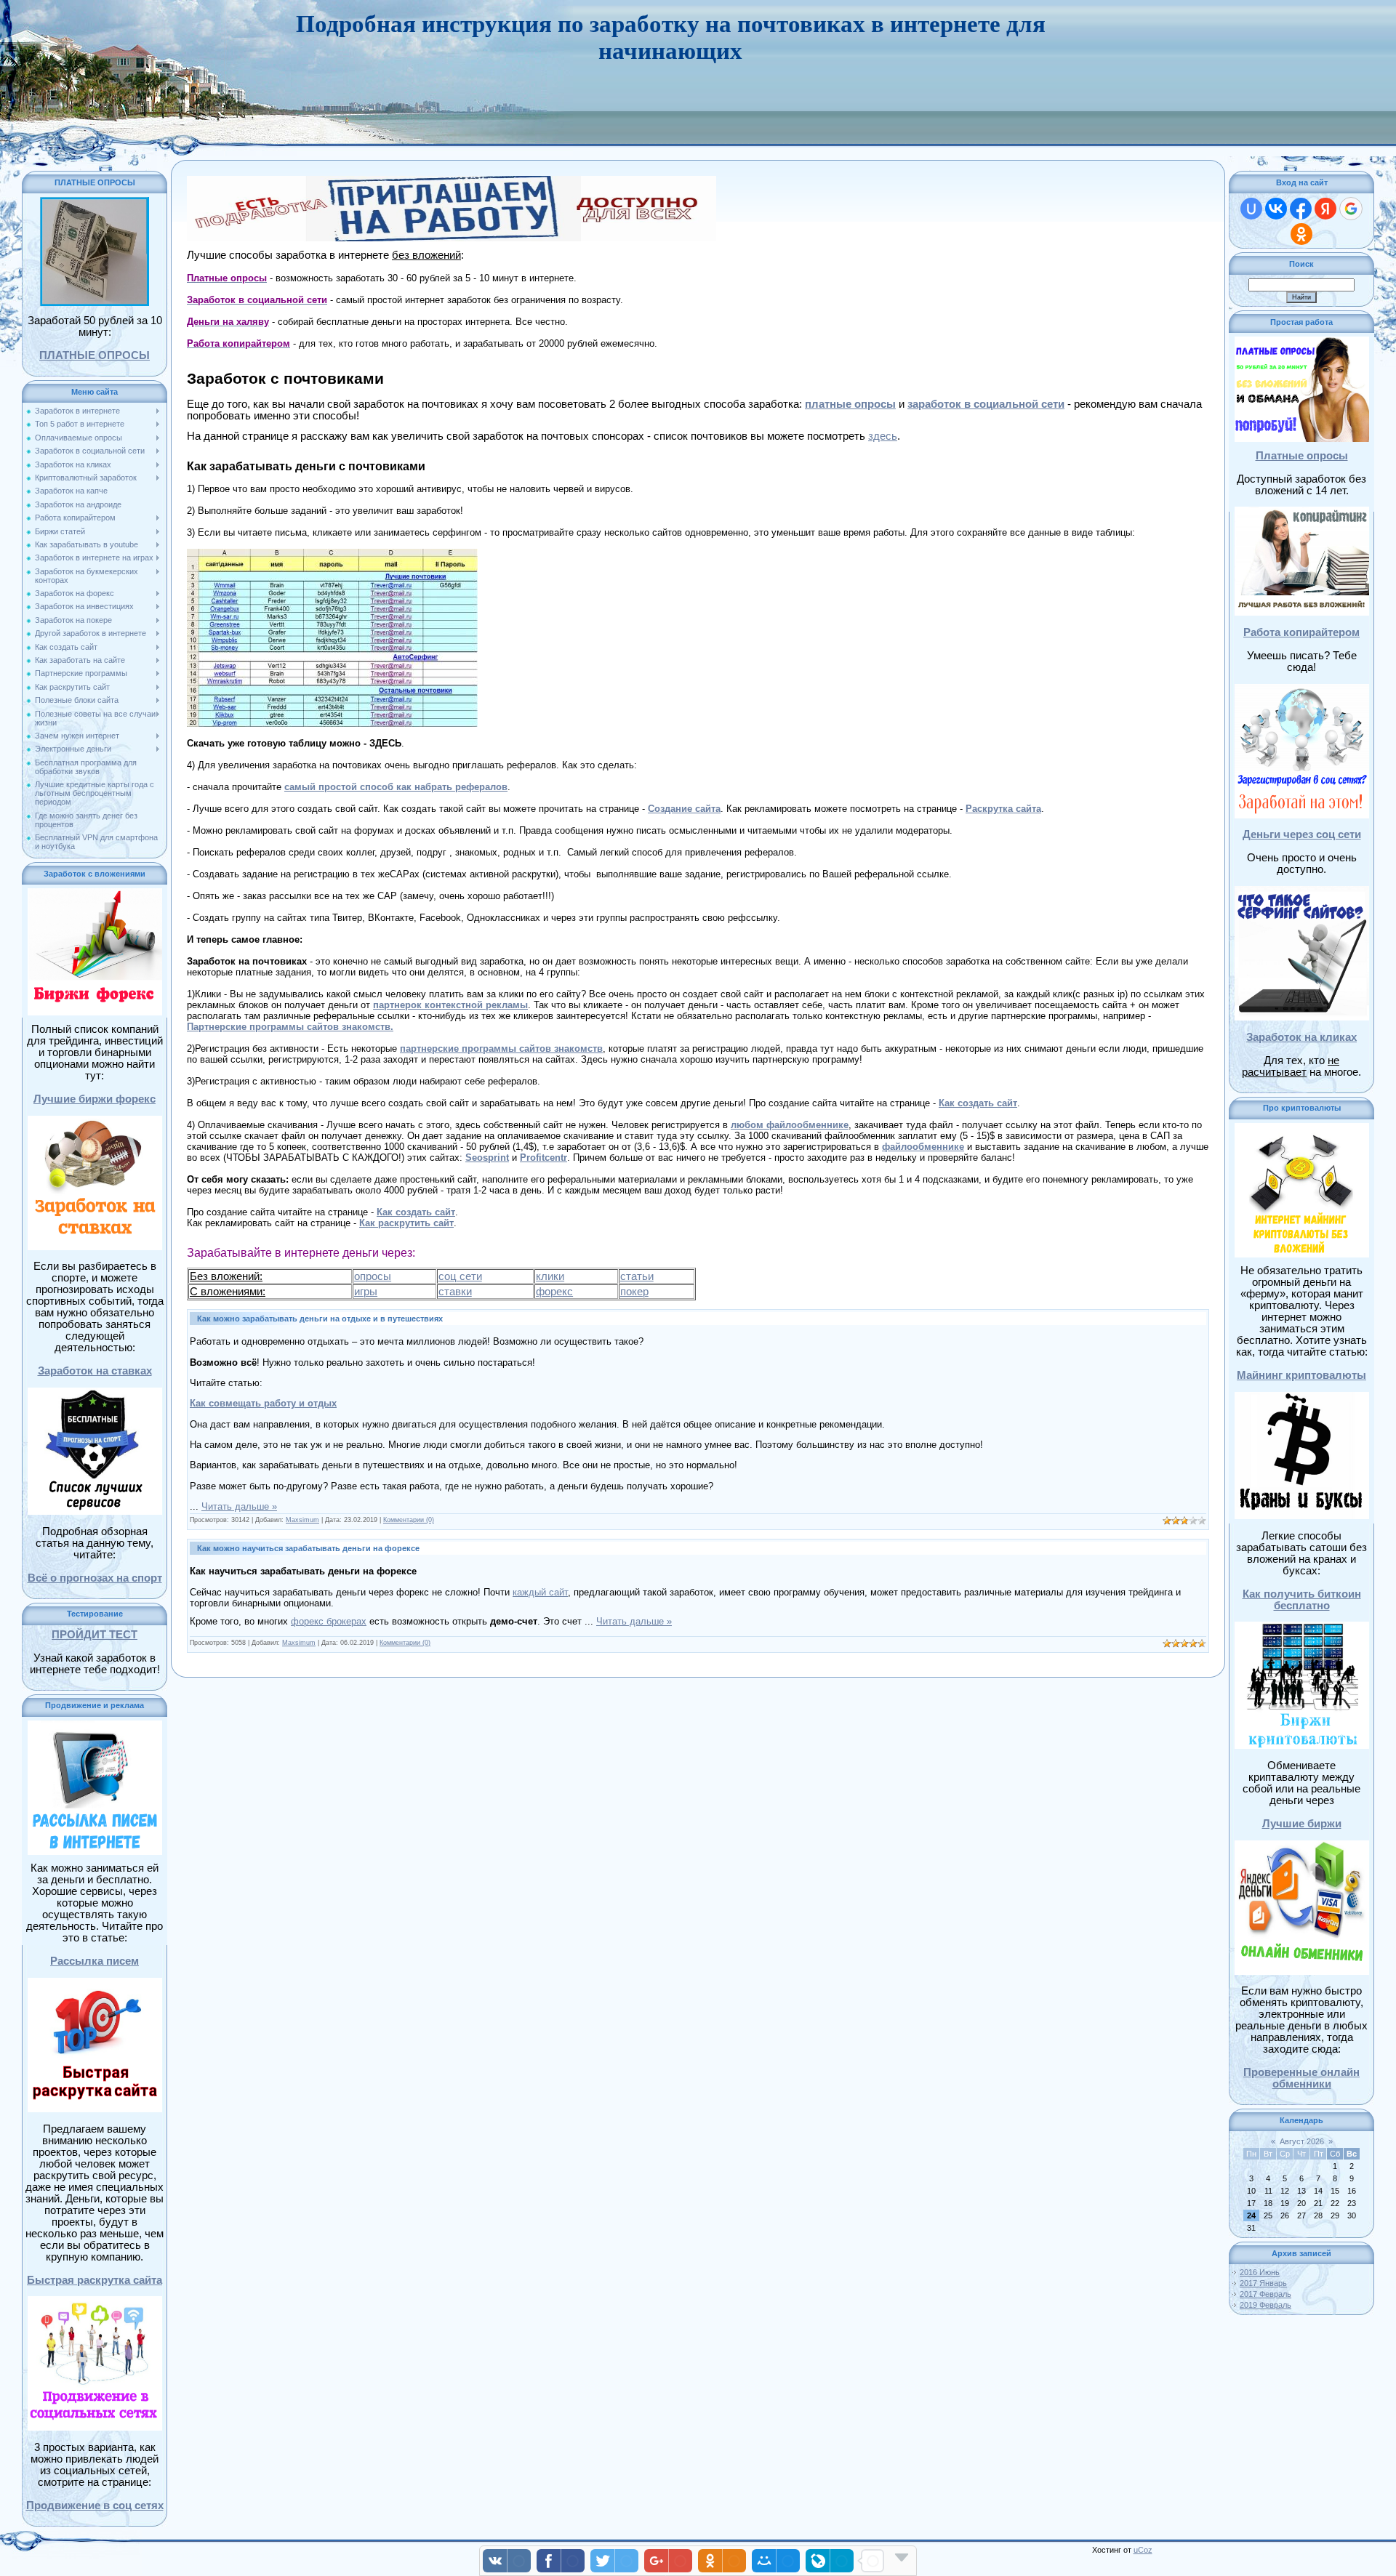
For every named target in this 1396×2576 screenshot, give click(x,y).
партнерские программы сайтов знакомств (501, 1048)
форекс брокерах (329, 1621)
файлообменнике (923, 1147)
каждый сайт (540, 1592)
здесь (883, 436)
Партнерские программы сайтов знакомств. (290, 1027)
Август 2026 (1302, 2141)
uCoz (1143, 2550)
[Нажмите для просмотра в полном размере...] (332, 554)
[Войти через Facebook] (1301, 209)
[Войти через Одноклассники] (1301, 234)
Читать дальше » (239, 1506)
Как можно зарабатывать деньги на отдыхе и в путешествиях (320, 1319)
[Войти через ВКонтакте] (1276, 209)
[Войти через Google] (1351, 209)
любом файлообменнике (790, 1125)
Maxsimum (302, 1520)
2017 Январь (1263, 2283)
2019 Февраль (1265, 2305)
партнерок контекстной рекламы (450, 1005)
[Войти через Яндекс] (1325, 209)
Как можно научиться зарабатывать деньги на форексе (308, 1548)
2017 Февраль (1265, 2294)
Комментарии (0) (409, 1520)
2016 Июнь (1260, 2272)
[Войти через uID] (1251, 209)
